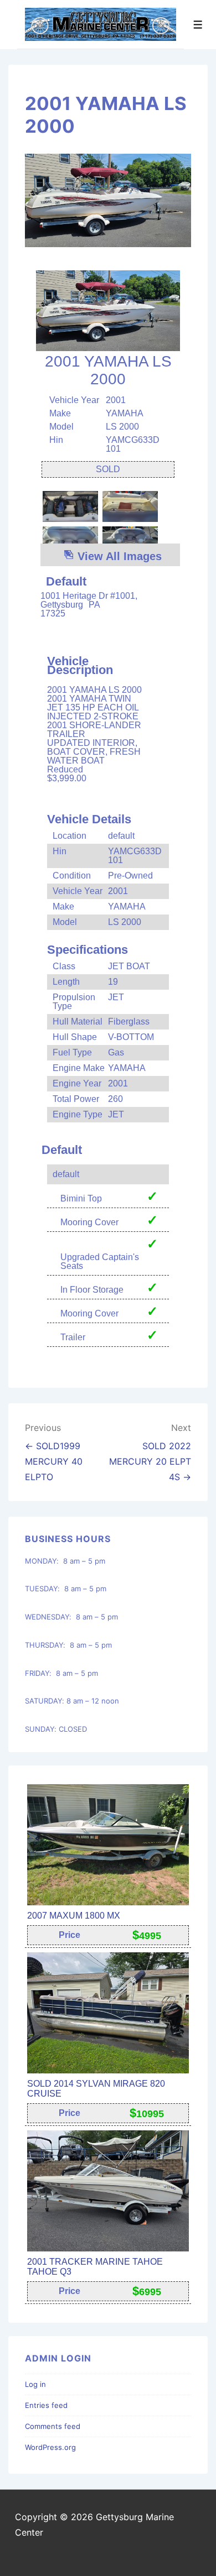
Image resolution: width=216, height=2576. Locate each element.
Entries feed (46, 2405)
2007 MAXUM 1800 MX (74, 1916)
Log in (35, 2384)
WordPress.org (50, 2447)
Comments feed (53, 2426)
